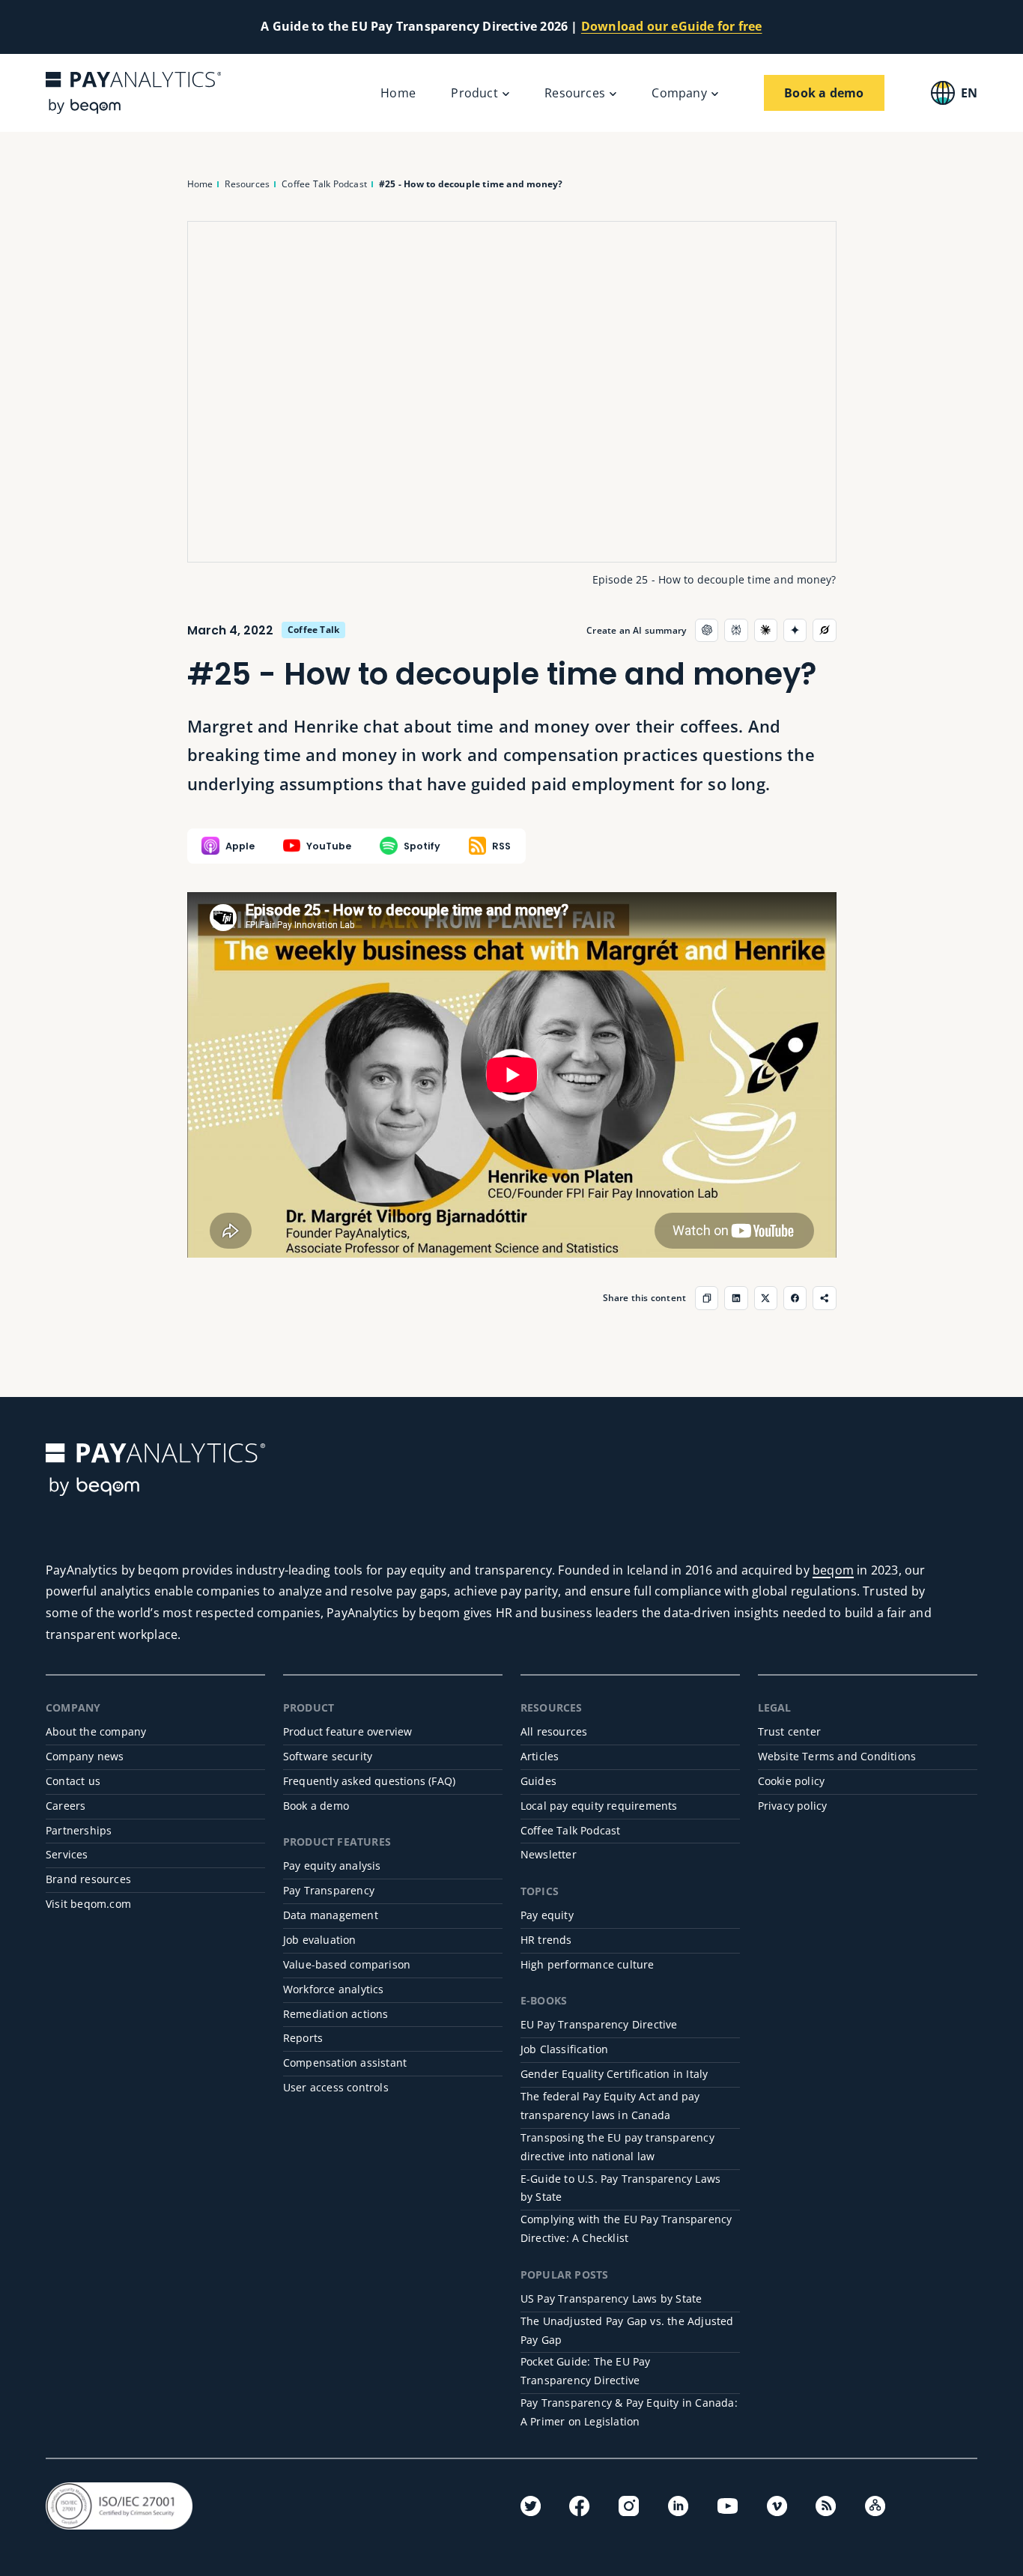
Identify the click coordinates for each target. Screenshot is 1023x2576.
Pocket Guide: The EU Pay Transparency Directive (586, 2371)
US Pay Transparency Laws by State (611, 2298)
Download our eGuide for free (672, 26)
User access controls (336, 2087)
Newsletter (549, 1854)
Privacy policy (793, 1806)
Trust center (789, 1731)
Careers (66, 1806)
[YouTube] (728, 2506)
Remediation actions (336, 2014)
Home (398, 93)
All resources (554, 1731)
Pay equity (547, 1915)
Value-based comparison (347, 1964)
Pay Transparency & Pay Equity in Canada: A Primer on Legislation (629, 2412)
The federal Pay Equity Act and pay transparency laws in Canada (610, 2106)
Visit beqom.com (88, 1904)
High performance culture (588, 1964)
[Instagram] (629, 2506)
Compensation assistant (345, 2063)
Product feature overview (348, 1731)
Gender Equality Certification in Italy (614, 2074)
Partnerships (79, 1830)
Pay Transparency (329, 1890)
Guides (538, 1781)
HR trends (546, 1940)
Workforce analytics (334, 1989)
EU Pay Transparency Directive (599, 2024)
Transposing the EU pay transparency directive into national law (617, 2147)
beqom (833, 1570)
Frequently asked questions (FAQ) (369, 1781)
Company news (85, 1756)
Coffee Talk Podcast (571, 1830)
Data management (331, 1915)
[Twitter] (531, 2506)
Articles (540, 1756)
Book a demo (316, 1806)
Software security (328, 1756)
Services (67, 1854)
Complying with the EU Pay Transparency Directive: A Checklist (626, 2228)
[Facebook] (579, 2506)
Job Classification (565, 2049)
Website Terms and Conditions (837, 1756)
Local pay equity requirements (599, 1806)
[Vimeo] (777, 2506)
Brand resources (88, 1879)
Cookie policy (792, 1781)
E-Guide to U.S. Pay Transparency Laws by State (620, 2188)
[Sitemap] (875, 2506)
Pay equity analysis (332, 1866)
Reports (303, 2038)
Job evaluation (320, 1940)
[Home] (133, 93)
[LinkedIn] (678, 2506)
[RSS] (826, 2506)
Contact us (73, 1781)
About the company (96, 1731)
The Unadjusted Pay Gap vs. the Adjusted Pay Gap (627, 2330)
